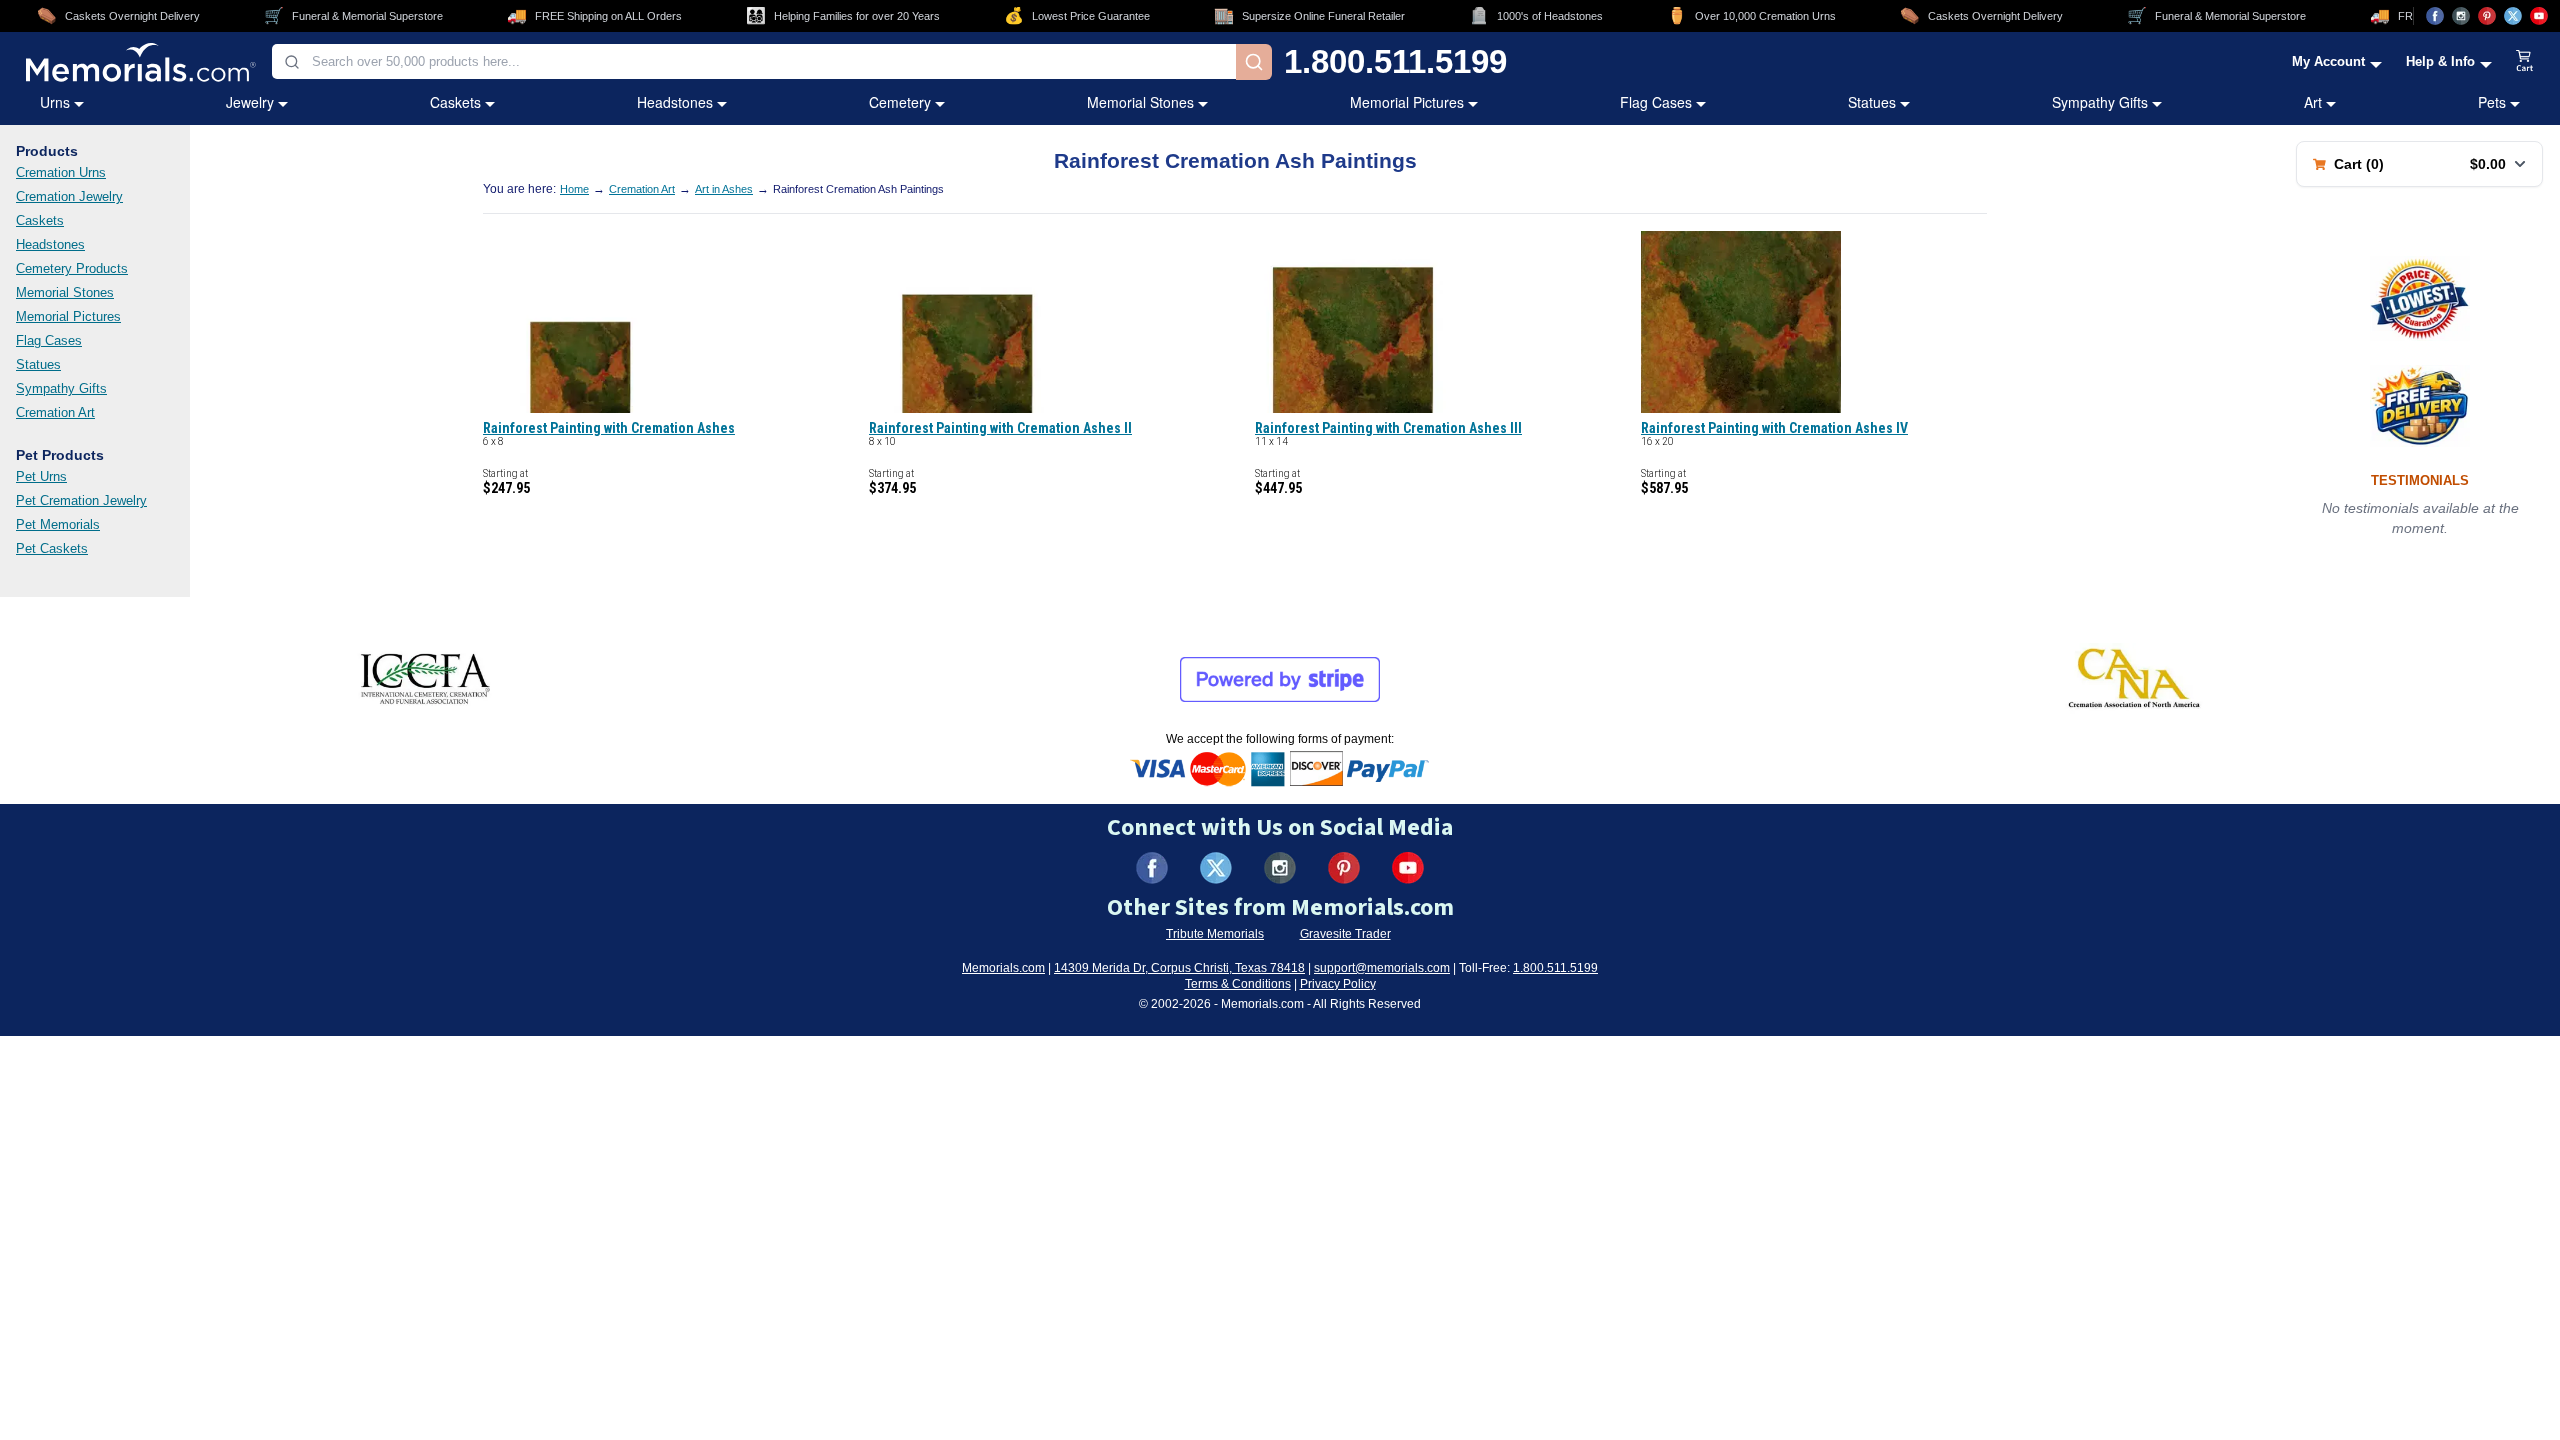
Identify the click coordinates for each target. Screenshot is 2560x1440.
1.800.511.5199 (1395, 61)
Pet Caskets (52, 548)
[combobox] (754, 61)
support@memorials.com (1382, 968)
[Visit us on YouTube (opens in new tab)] (2539, 16)
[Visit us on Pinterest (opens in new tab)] (2487, 16)
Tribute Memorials (1215, 934)
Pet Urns (41, 476)
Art (2313, 102)
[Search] (1254, 62)
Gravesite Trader (1345, 934)
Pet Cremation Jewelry (81, 500)
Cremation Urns (61, 172)
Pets (2492, 102)
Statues (1872, 102)
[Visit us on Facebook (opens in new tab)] (2435, 16)
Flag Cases (1656, 102)
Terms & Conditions (1238, 984)
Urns (55, 102)
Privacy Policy (1338, 984)
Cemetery (900, 102)
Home (574, 189)
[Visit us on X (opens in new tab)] (2513, 16)
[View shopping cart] (2525, 62)
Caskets (455, 102)
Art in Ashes (724, 189)
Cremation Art (55, 412)
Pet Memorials (58, 524)
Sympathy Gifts (2100, 102)
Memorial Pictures (1407, 102)
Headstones (675, 102)
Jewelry (250, 102)
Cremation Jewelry (69, 196)
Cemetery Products (72, 268)
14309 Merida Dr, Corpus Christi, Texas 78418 (1179, 968)
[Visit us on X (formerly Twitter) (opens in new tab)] (1216, 868)
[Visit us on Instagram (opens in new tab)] (2461, 16)
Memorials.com (1003, 968)
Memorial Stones (1140, 102)
